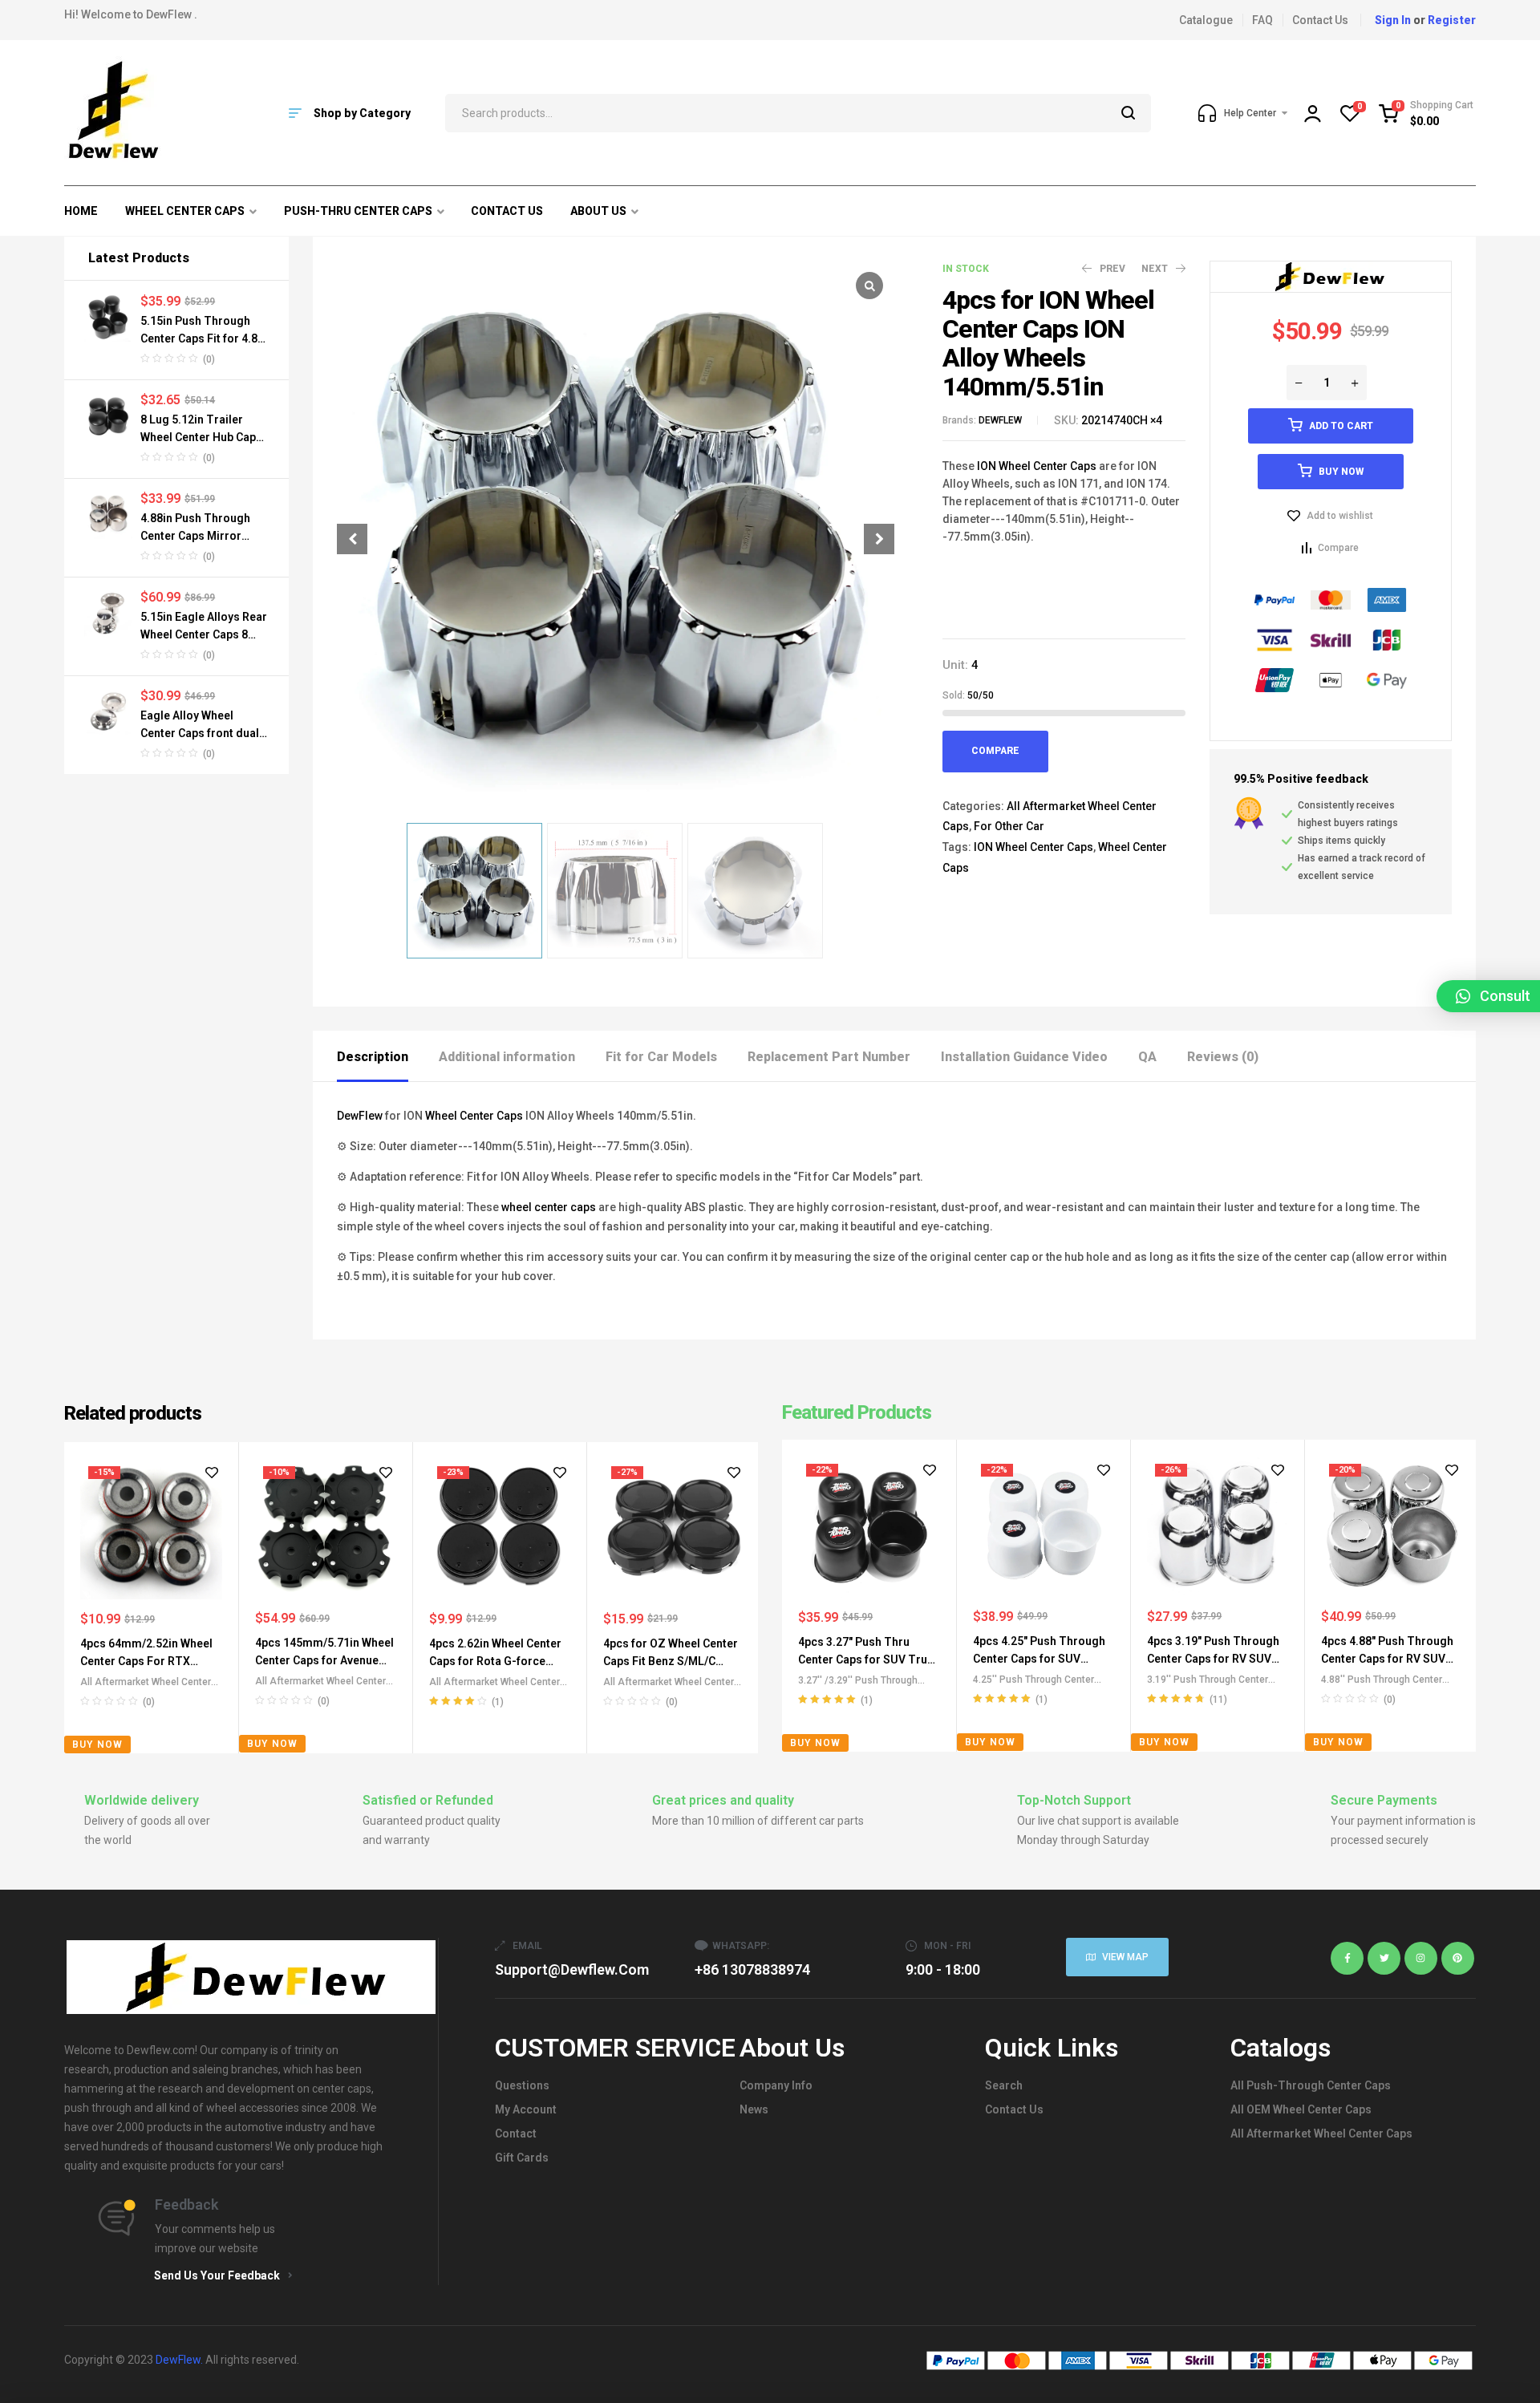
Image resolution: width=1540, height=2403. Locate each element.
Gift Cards (522, 2158)
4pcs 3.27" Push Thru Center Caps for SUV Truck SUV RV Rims (869, 1659)
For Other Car (1009, 826)
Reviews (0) (1223, 1057)
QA (1147, 1057)
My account (526, 2109)
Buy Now (1341, 472)
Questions (522, 2085)
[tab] (387, 1056)
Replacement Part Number (829, 1057)
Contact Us (1014, 2109)
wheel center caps (549, 1207)
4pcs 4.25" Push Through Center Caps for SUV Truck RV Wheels (1039, 1659)
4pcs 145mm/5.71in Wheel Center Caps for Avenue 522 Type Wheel (324, 1660)
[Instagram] (1421, 1958)
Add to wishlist (1340, 516)
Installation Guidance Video (1024, 1057)
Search (1129, 113)
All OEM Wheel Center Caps (1301, 2109)
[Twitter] (1384, 1958)
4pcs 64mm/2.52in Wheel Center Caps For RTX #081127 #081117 (146, 1661)
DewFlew (360, 1116)
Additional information (507, 1057)
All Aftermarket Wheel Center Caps (1321, 2134)
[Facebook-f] (1347, 1958)
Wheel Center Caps (474, 1116)
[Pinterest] (1458, 1958)
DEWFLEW (1000, 420)
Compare (995, 751)
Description (373, 1057)
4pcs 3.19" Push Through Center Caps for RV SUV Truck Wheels (1213, 1659)
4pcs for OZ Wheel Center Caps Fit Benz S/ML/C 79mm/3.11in (671, 1661)
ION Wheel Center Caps (1037, 466)
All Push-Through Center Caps (1311, 2085)
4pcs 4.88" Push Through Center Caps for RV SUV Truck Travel (1387, 1659)
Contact (516, 2134)
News (754, 2109)
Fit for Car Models (661, 1057)
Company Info (776, 2085)
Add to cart (1341, 426)
